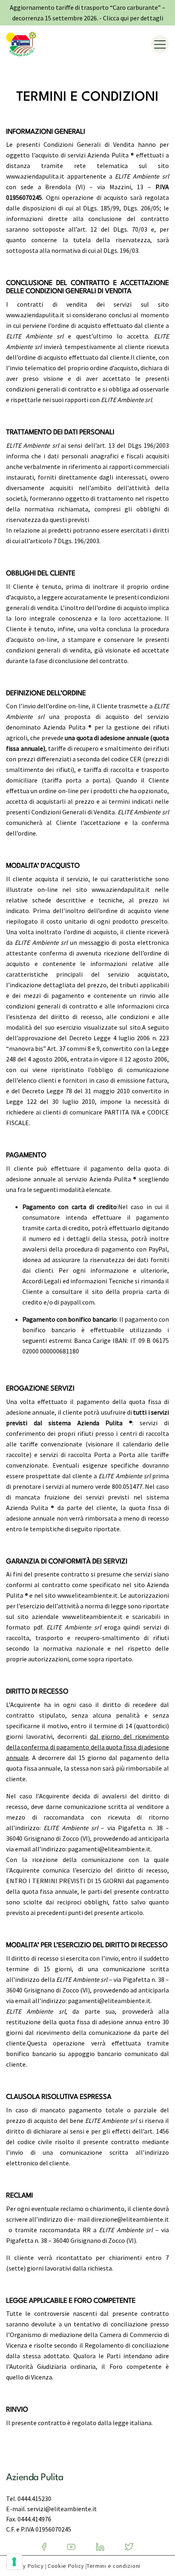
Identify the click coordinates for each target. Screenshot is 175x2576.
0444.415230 (34, 2499)
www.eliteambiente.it (87, 1595)
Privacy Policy (25, 2566)
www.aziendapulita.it (121, 889)
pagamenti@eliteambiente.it (109, 1849)
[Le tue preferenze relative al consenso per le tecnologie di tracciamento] (14, 2562)
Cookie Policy (66, 2566)
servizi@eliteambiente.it (62, 2509)
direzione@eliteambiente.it (130, 2219)
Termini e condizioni (114, 2566)
